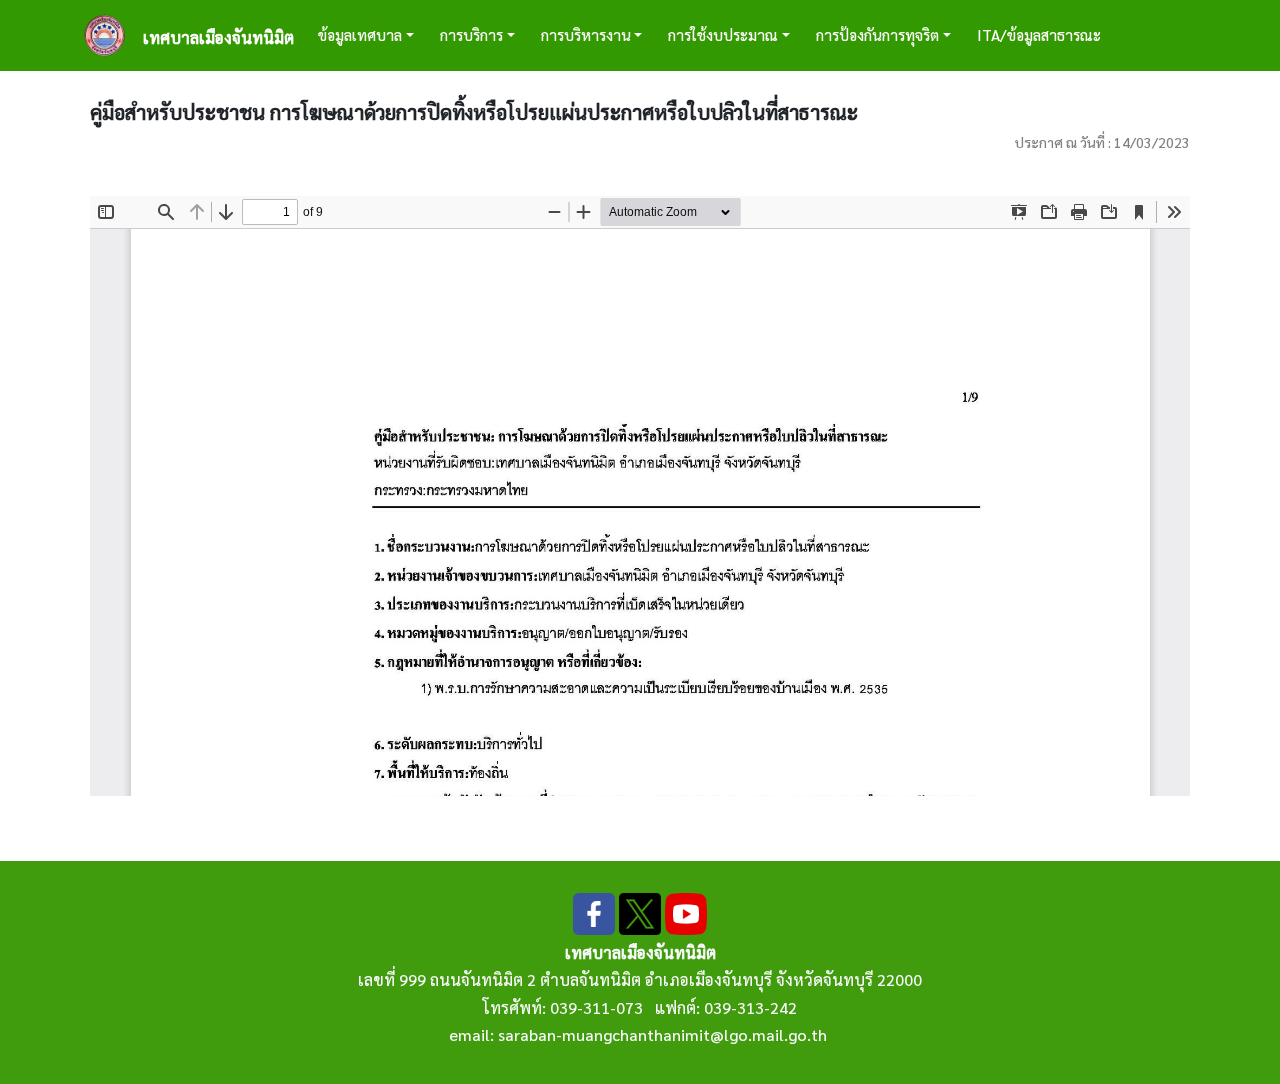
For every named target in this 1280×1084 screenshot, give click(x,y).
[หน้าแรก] (112, 35)
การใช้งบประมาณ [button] (723, 34)
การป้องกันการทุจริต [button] (877, 34)
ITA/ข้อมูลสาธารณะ (1039, 34)
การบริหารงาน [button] (586, 34)
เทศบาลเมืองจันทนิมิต (218, 37)
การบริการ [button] (471, 34)
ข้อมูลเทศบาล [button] (360, 34)
